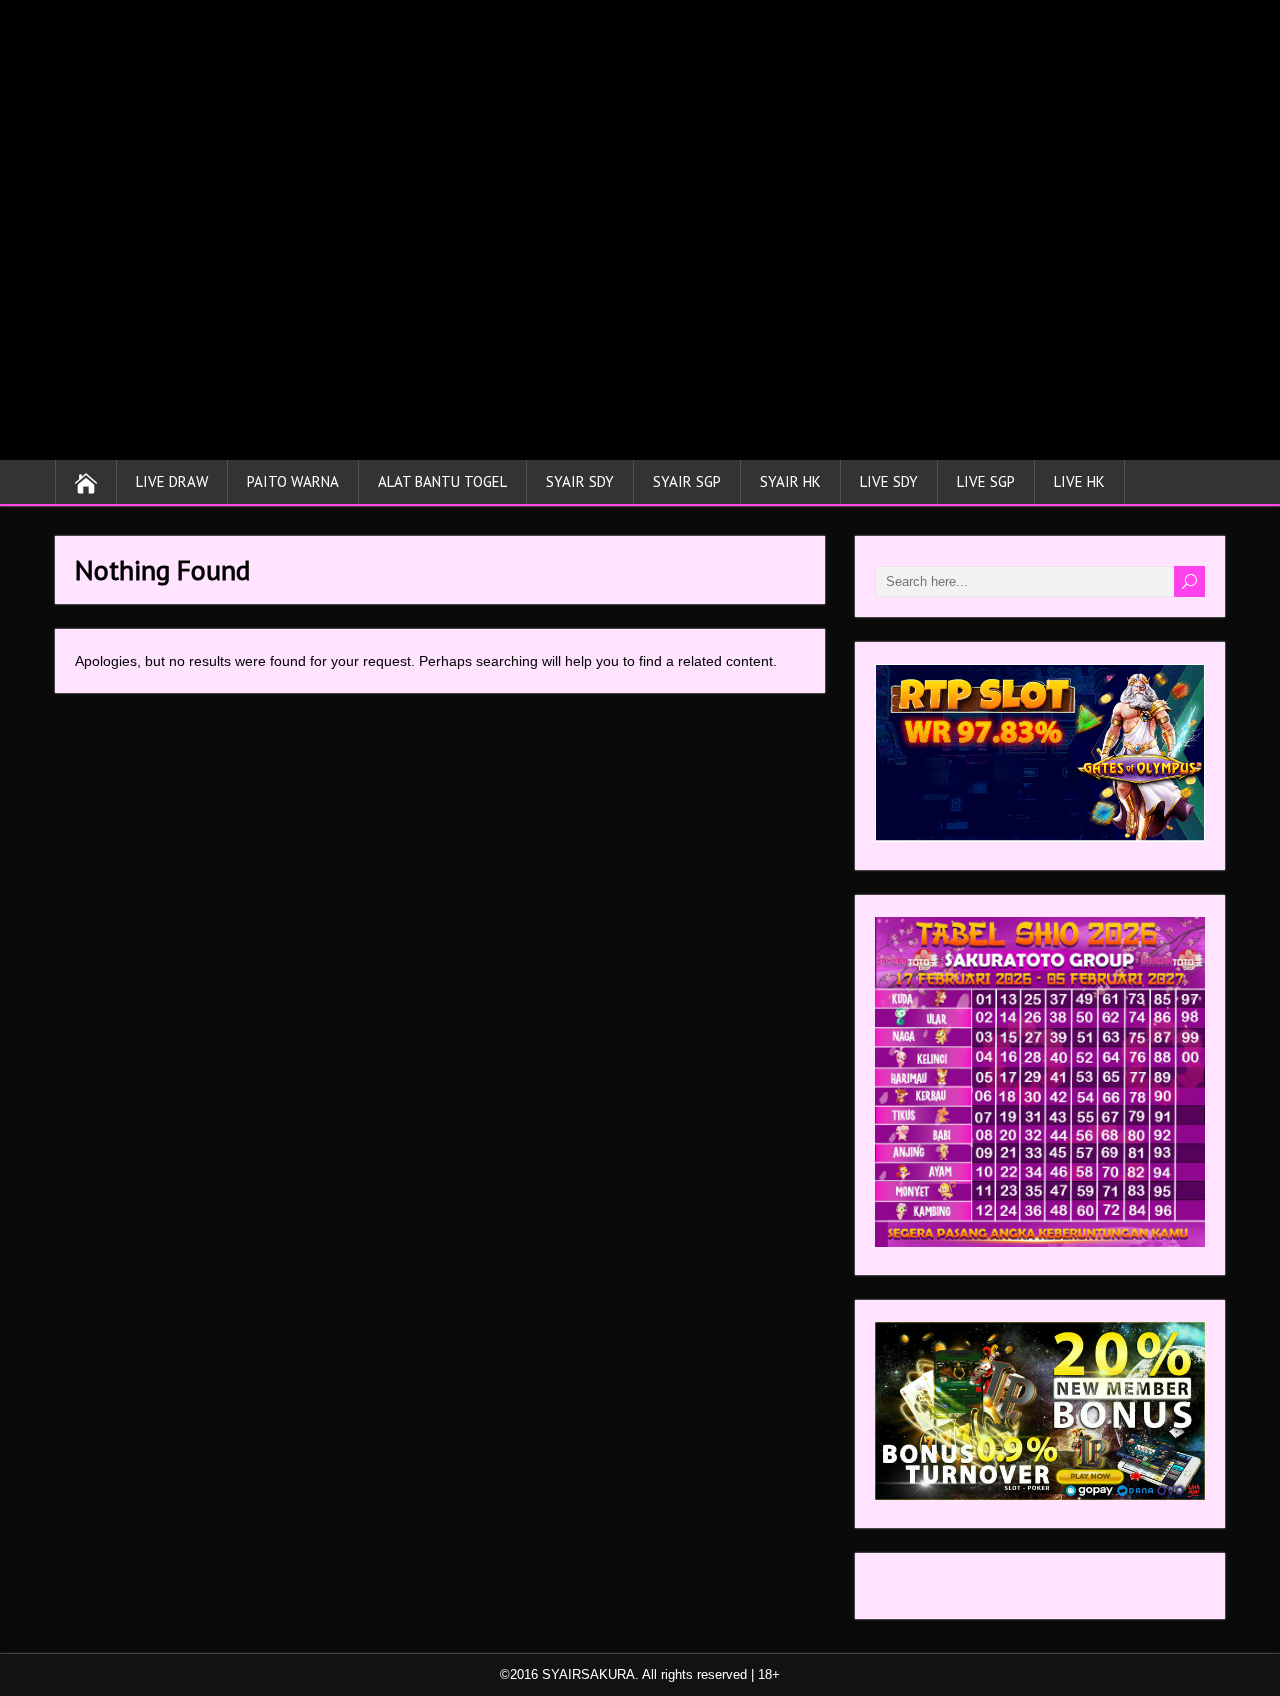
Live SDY (889, 481)
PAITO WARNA (293, 481)
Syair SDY (580, 481)
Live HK (1079, 481)
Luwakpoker (913, 1591)
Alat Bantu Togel (442, 481)
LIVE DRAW (172, 481)
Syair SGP (687, 481)
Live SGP (986, 481)
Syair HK (790, 481)
